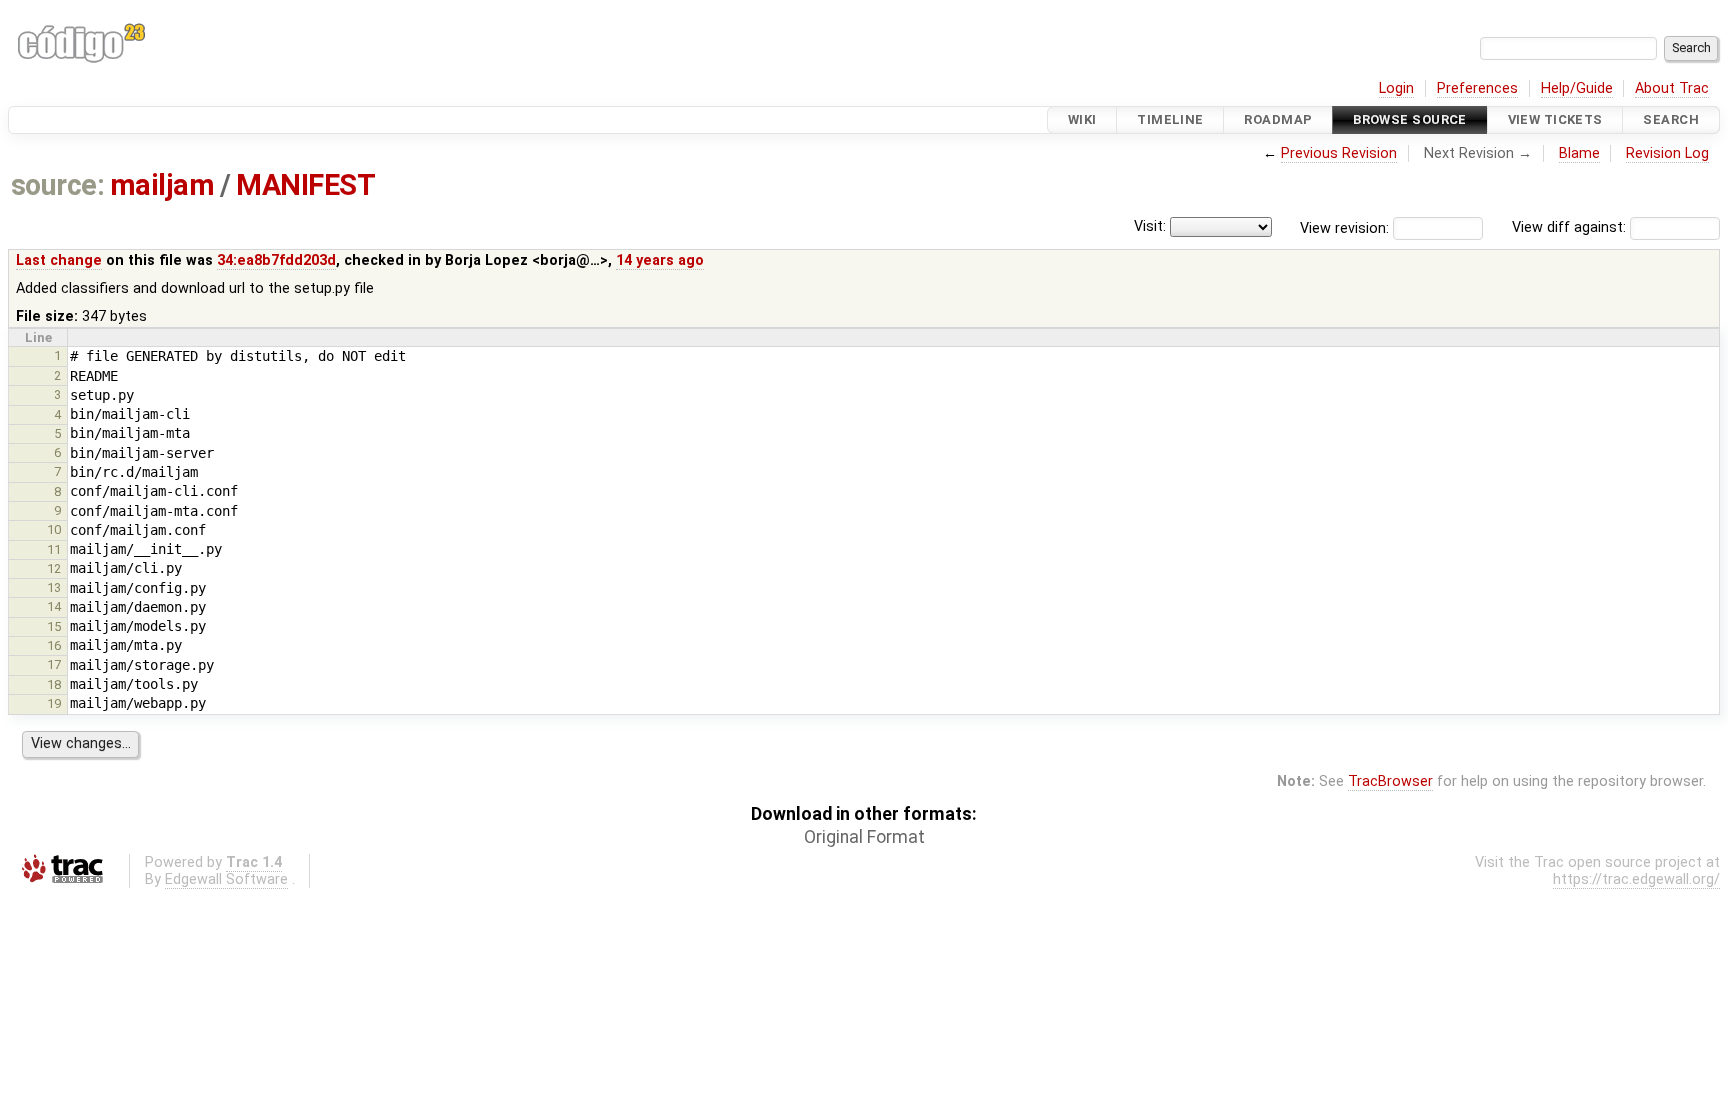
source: (57, 185)
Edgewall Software (226, 879)
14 (54, 606)
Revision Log (1667, 153)
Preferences (1477, 88)
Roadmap (1278, 119)
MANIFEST (305, 185)
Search (1671, 119)
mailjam (162, 185)
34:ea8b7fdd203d (276, 260)
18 (54, 684)
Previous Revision (1339, 153)
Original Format (864, 837)
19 (54, 703)
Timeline (1170, 119)
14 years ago (660, 260)
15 (54, 626)
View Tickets (1555, 119)
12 (54, 568)
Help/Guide (1577, 88)
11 (54, 549)
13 (54, 587)
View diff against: (1571, 227)
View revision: (1344, 227)
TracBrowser (1390, 781)
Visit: (1150, 226)
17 (54, 664)
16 (54, 645)
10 (54, 529)
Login (1396, 88)
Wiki (1082, 119)
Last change (59, 260)
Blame (1579, 153)
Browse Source (1410, 119)
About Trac (1672, 88)
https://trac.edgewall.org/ (1636, 879)
